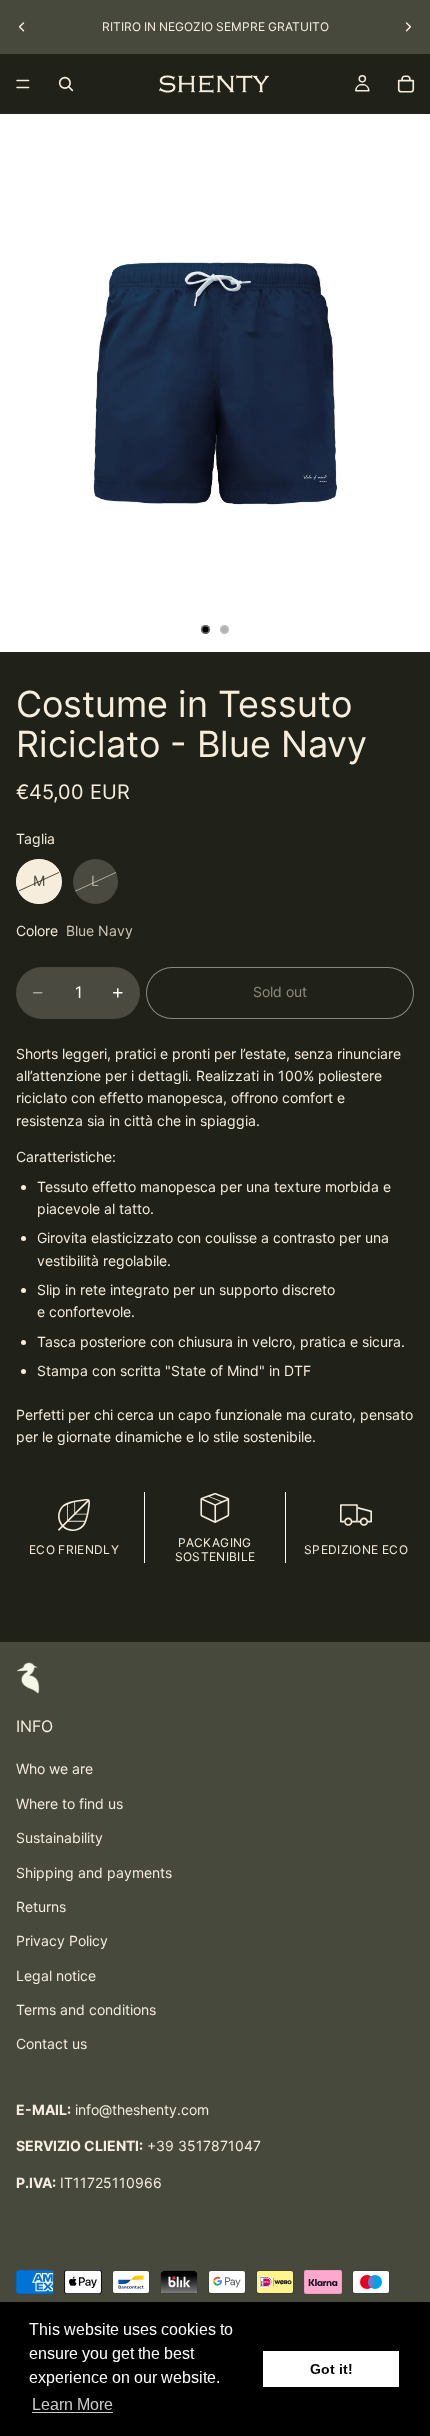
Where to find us (69, 1803)
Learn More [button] (72, 2404)
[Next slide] (408, 27)
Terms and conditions (86, 2009)
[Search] (66, 84)
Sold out (280, 991)
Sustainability (59, 1837)
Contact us (51, 2043)
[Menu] (23, 84)
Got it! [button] (331, 2369)
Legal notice (56, 1975)
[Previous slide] (22, 27)
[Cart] (406, 84)
